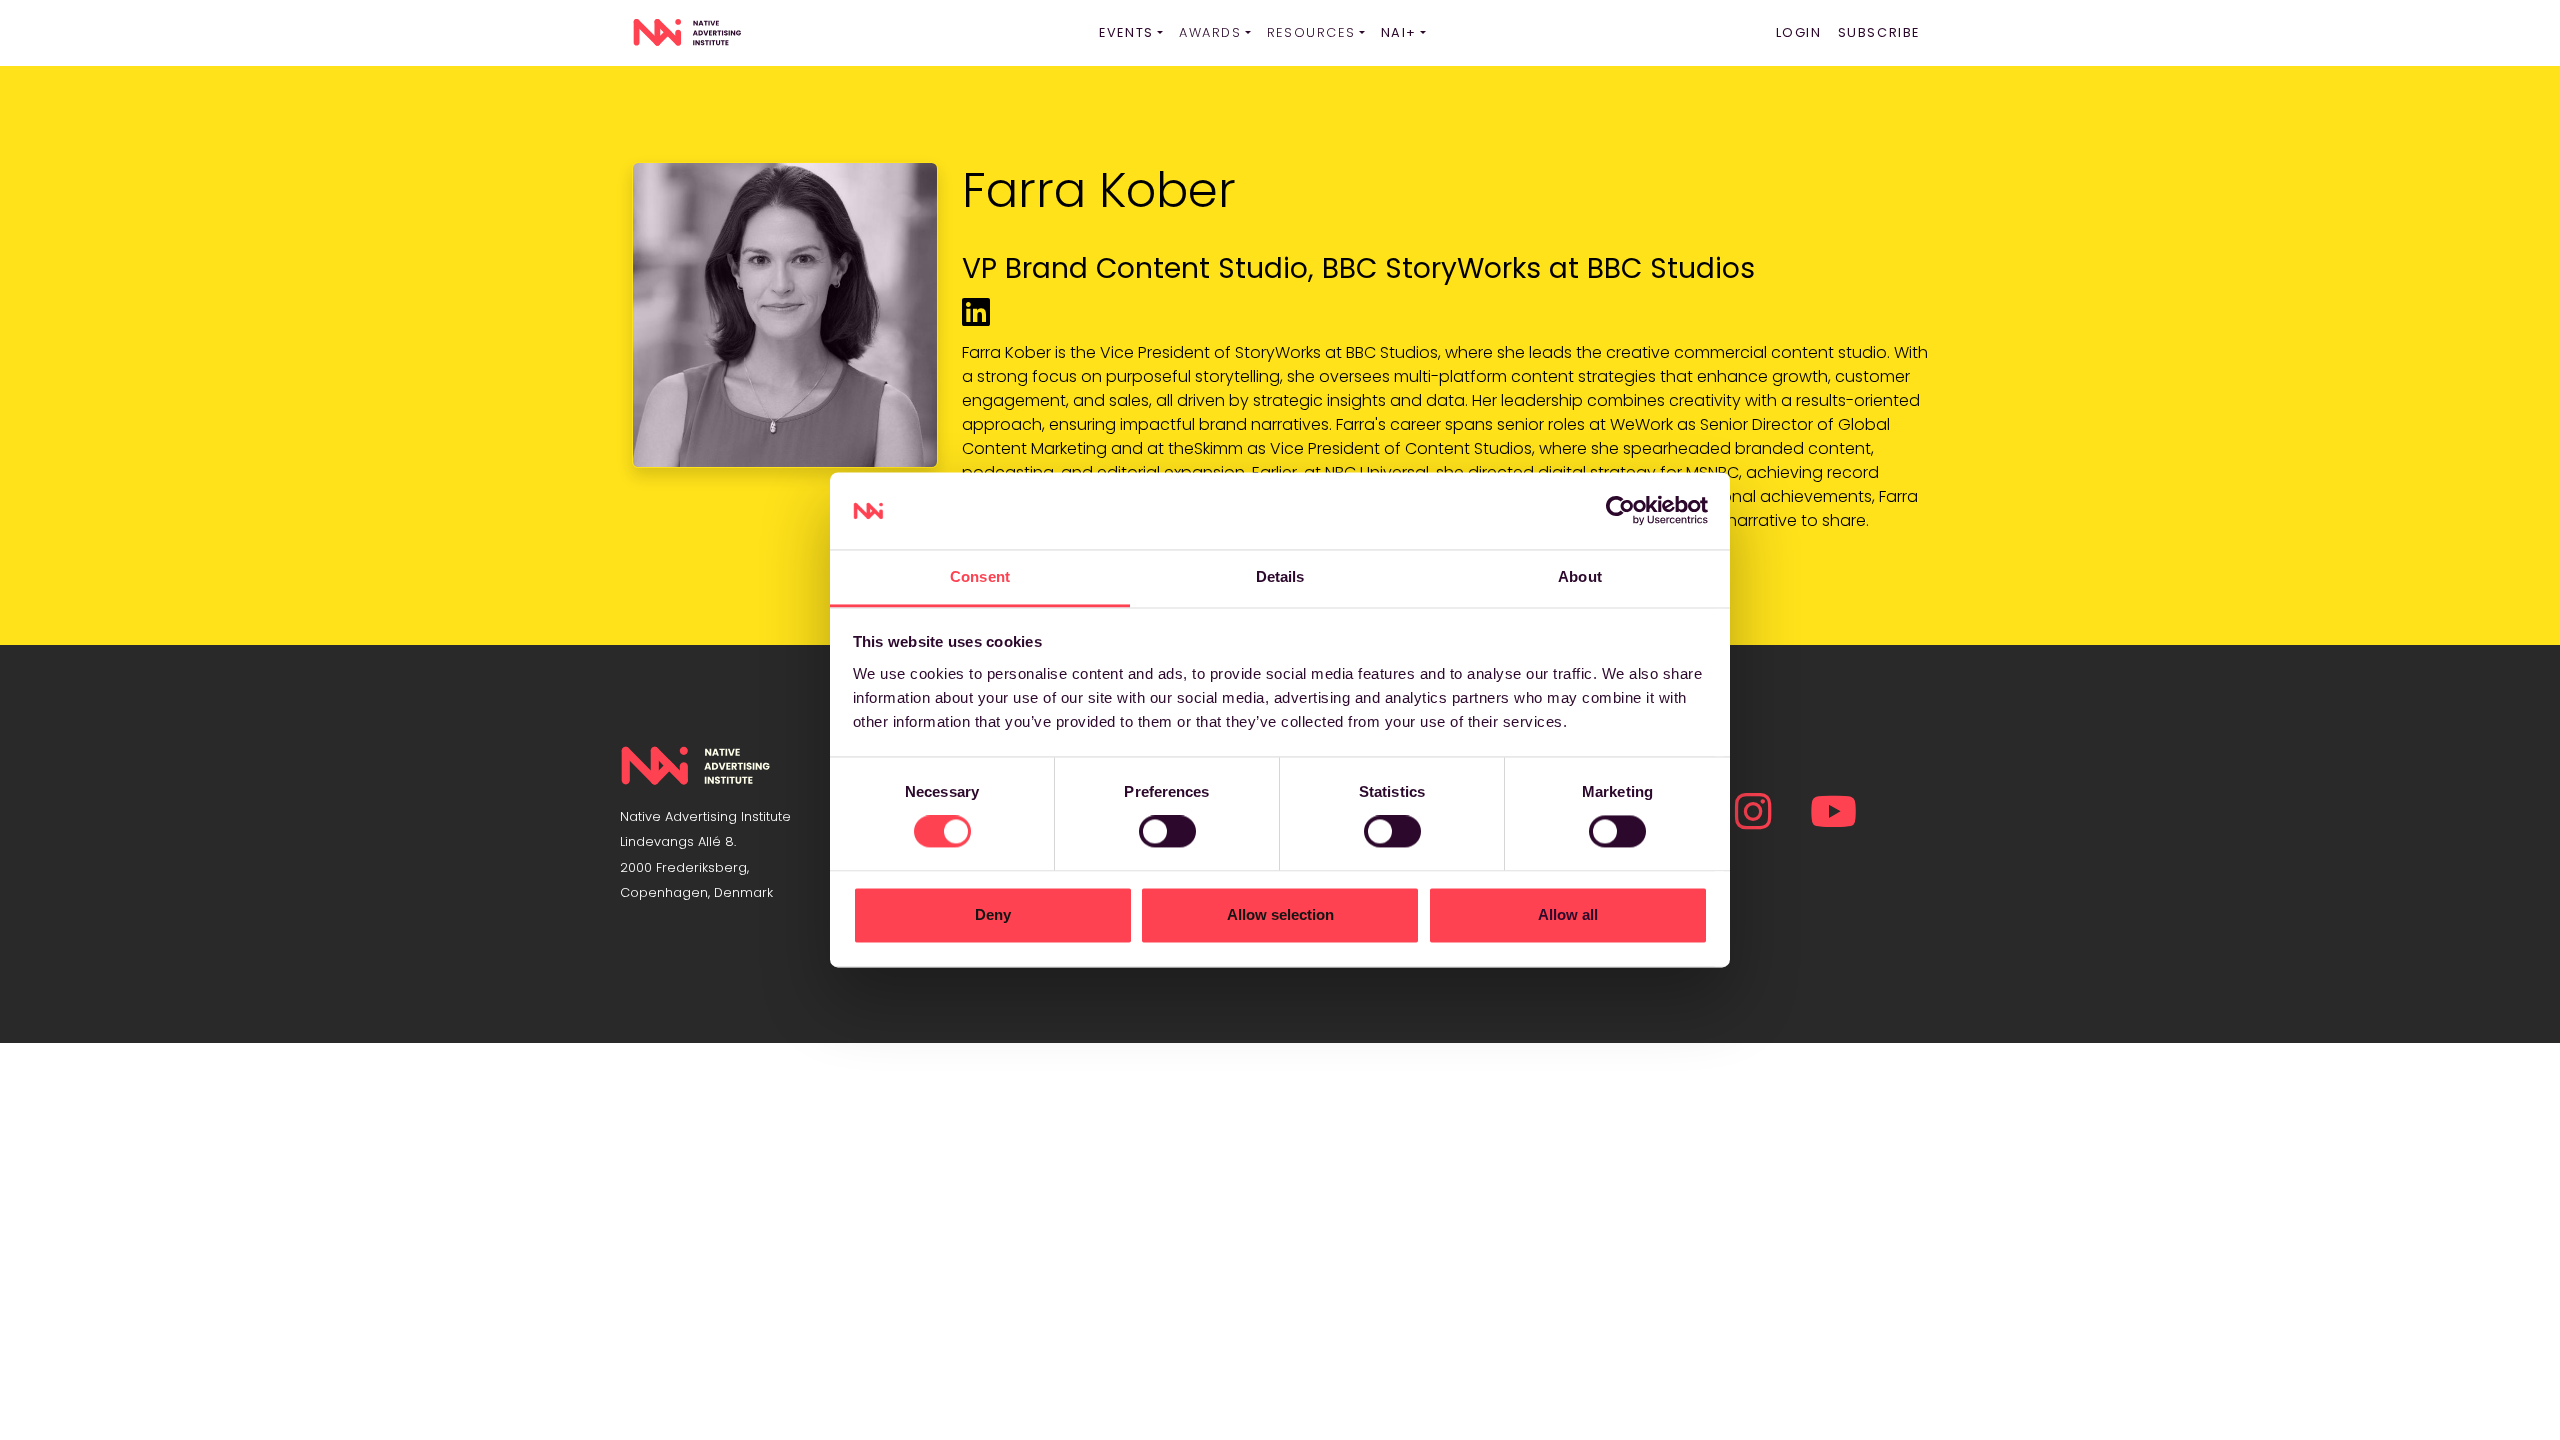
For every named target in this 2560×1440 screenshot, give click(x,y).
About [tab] (1580, 576)
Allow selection (1280, 914)
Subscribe (1879, 32)
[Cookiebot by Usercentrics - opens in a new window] (1620, 511)
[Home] (687, 33)
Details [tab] (1280, 576)
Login (1799, 32)
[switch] (1167, 832)
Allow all (1568, 914)
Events (1126, 32)
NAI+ (1399, 32)
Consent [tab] (980, 576)
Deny (993, 914)
